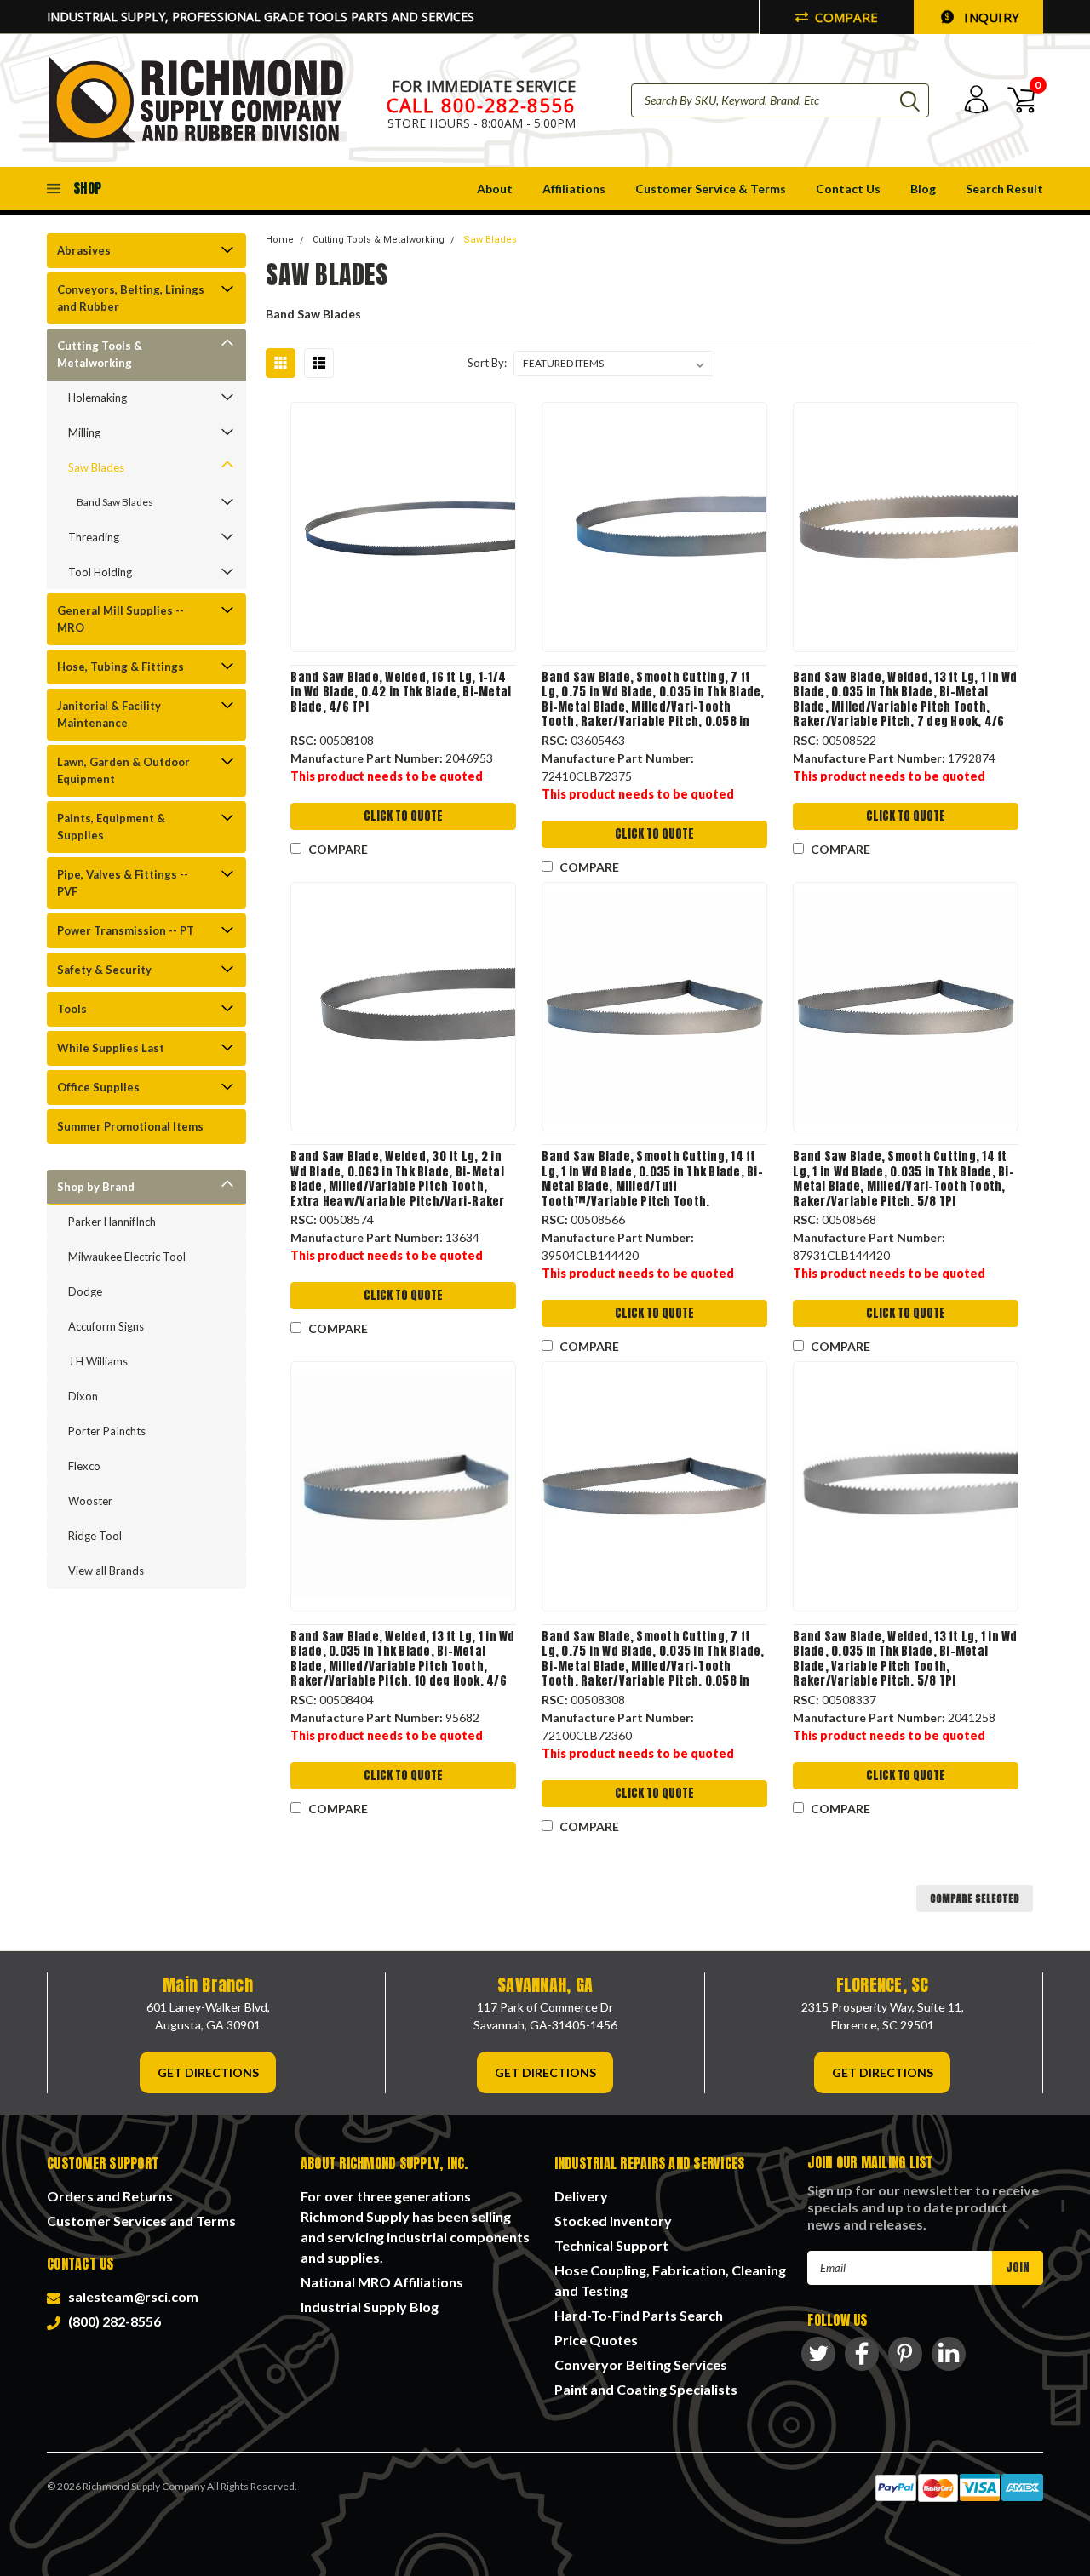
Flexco (84, 1466)
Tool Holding (100, 572)
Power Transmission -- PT (126, 930)
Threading (94, 537)
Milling (84, 432)
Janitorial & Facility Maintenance (109, 714)
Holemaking (98, 398)
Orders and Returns (110, 2196)
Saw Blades (96, 467)
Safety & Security (104, 970)
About (495, 189)
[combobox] (780, 100)
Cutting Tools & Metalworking (100, 354)
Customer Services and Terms (141, 2221)
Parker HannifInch (112, 1222)
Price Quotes (596, 2340)
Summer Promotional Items (130, 1126)
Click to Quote (403, 816)
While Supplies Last (111, 1048)
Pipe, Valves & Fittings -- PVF (123, 883)
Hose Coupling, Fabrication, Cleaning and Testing (670, 2280)
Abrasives (84, 250)
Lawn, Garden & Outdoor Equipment (123, 770)
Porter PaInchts (107, 1431)
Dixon (83, 1396)
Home (280, 240)
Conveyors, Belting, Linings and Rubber (131, 298)
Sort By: (487, 363)
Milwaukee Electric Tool (127, 1257)
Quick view (404, 527)
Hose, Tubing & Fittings (120, 667)
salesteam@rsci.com (131, 2296)
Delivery (581, 2196)
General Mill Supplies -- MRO (120, 619)
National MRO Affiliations (382, 2282)
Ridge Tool (95, 1536)
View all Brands (106, 1571)
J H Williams (98, 1361)
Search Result (1004, 189)
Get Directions (208, 2072)
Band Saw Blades (115, 502)
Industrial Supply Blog (370, 2307)
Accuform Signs (106, 1326)
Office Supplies (98, 1087)
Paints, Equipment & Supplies (111, 827)
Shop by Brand (96, 1187)
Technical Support (611, 2245)
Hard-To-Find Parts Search (639, 2315)
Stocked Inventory (613, 2221)
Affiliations (574, 189)
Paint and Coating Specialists (646, 2389)
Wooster (90, 1501)
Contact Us (848, 189)
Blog (923, 189)
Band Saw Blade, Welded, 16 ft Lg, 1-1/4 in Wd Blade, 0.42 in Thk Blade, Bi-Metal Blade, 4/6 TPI (401, 693)
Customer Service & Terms (711, 189)
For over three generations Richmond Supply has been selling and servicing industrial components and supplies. (415, 2227)
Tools (72, 1009)
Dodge (85, 1291)
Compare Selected (975, 1898)
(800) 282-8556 (112, 2321)
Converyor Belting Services (641, 2364)
